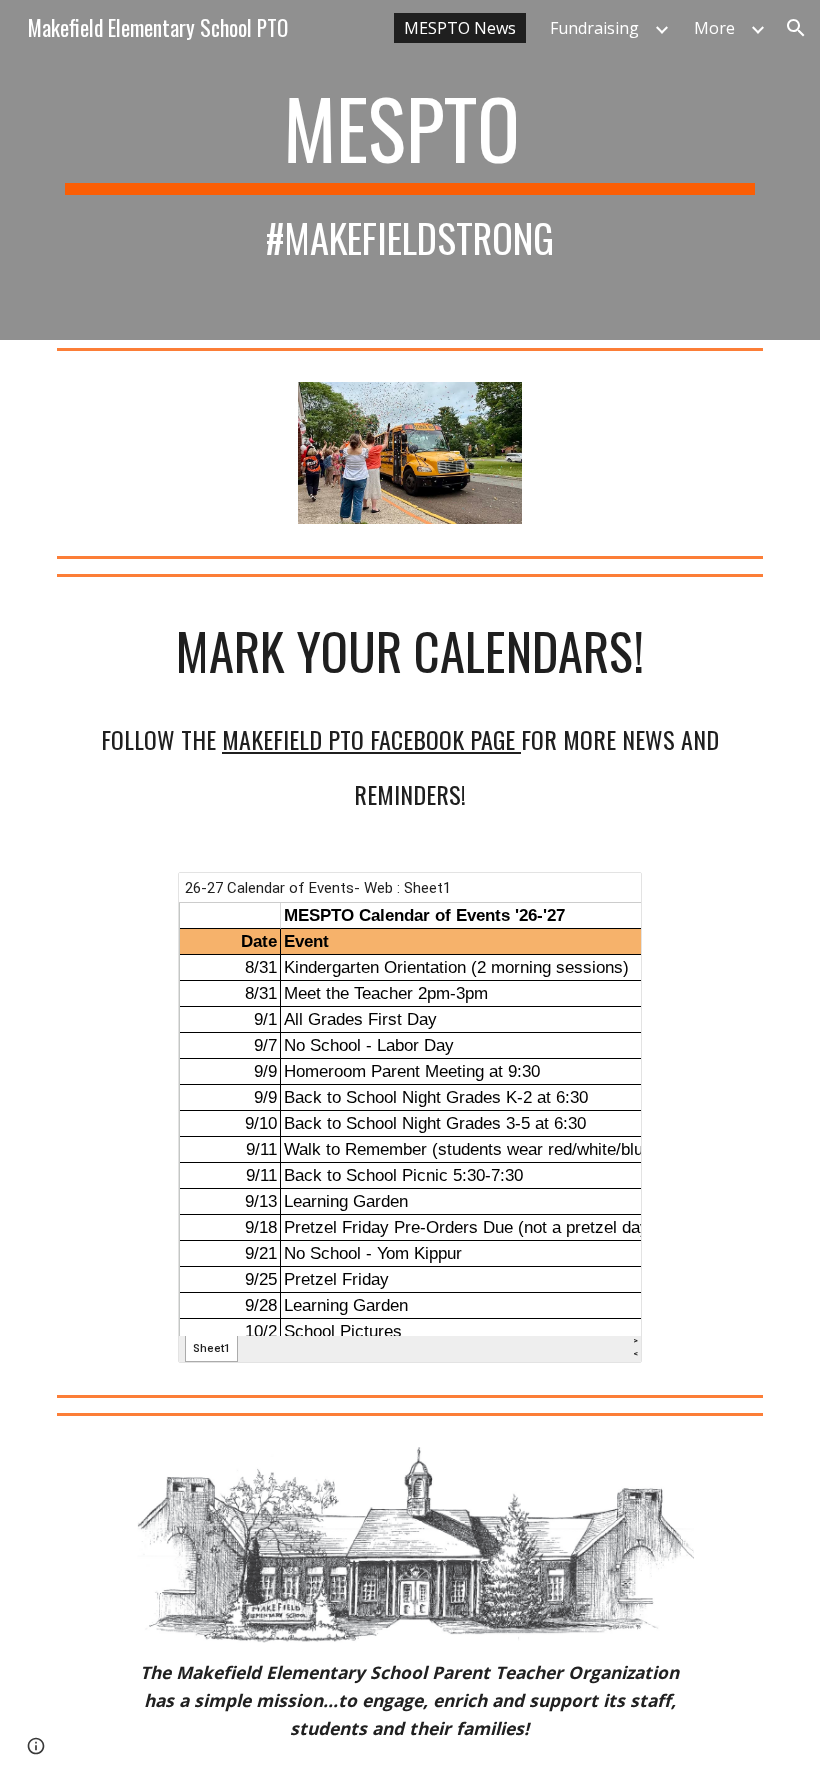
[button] (796, 28)
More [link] (714, 28)
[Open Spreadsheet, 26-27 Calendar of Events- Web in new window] (604, 898)
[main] (410, 170)
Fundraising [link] (594, 28)
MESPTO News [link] (460, 28)
